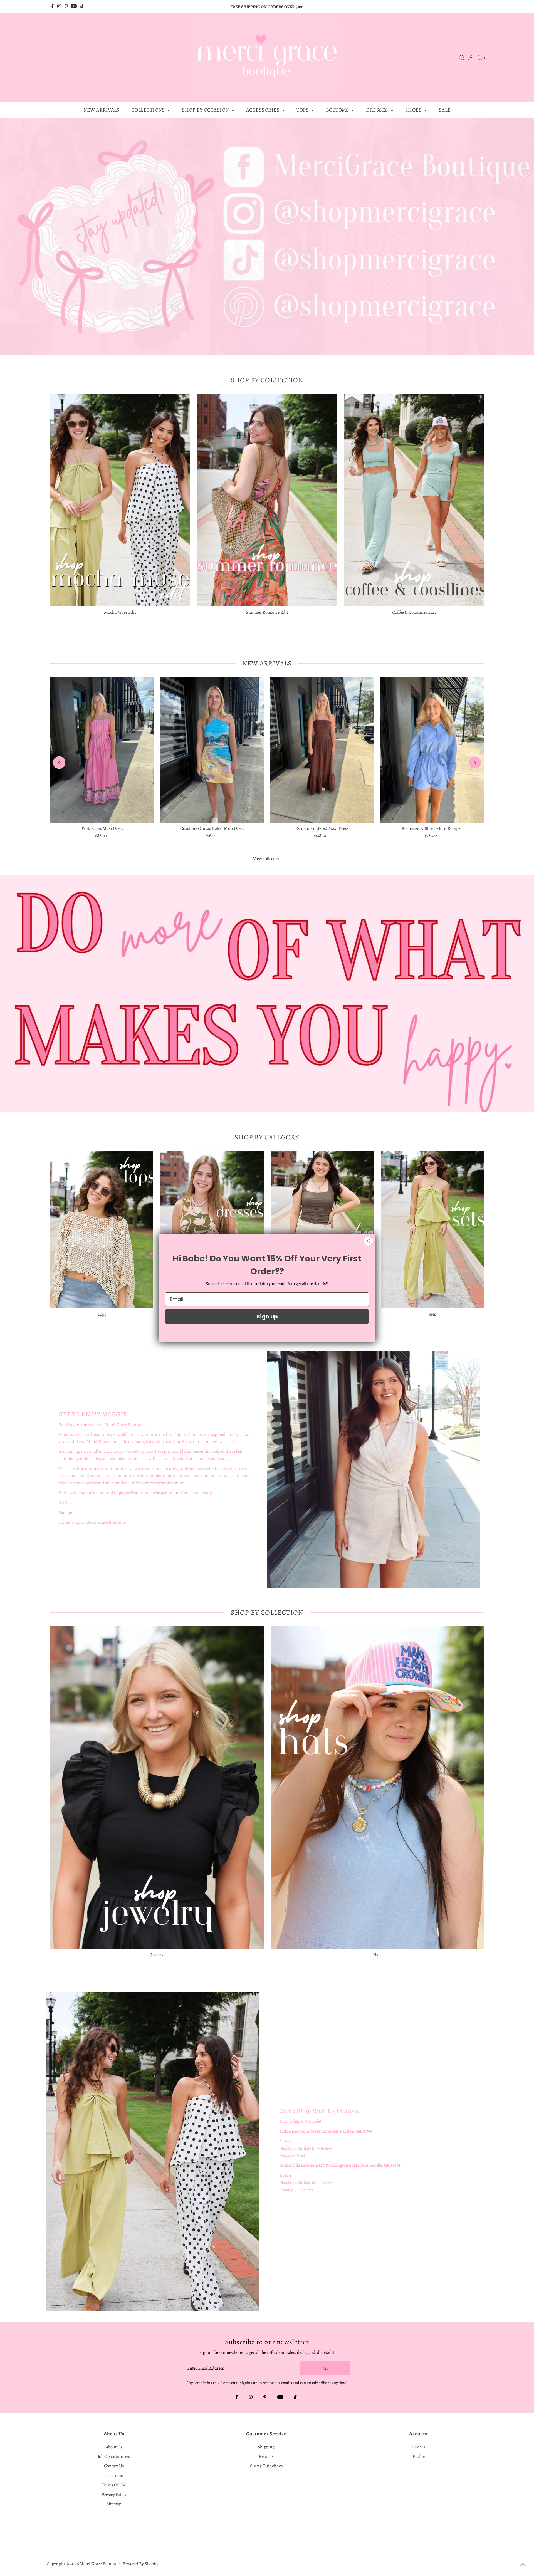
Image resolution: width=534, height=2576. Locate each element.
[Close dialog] (368, 1241)
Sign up (267, 1317)
